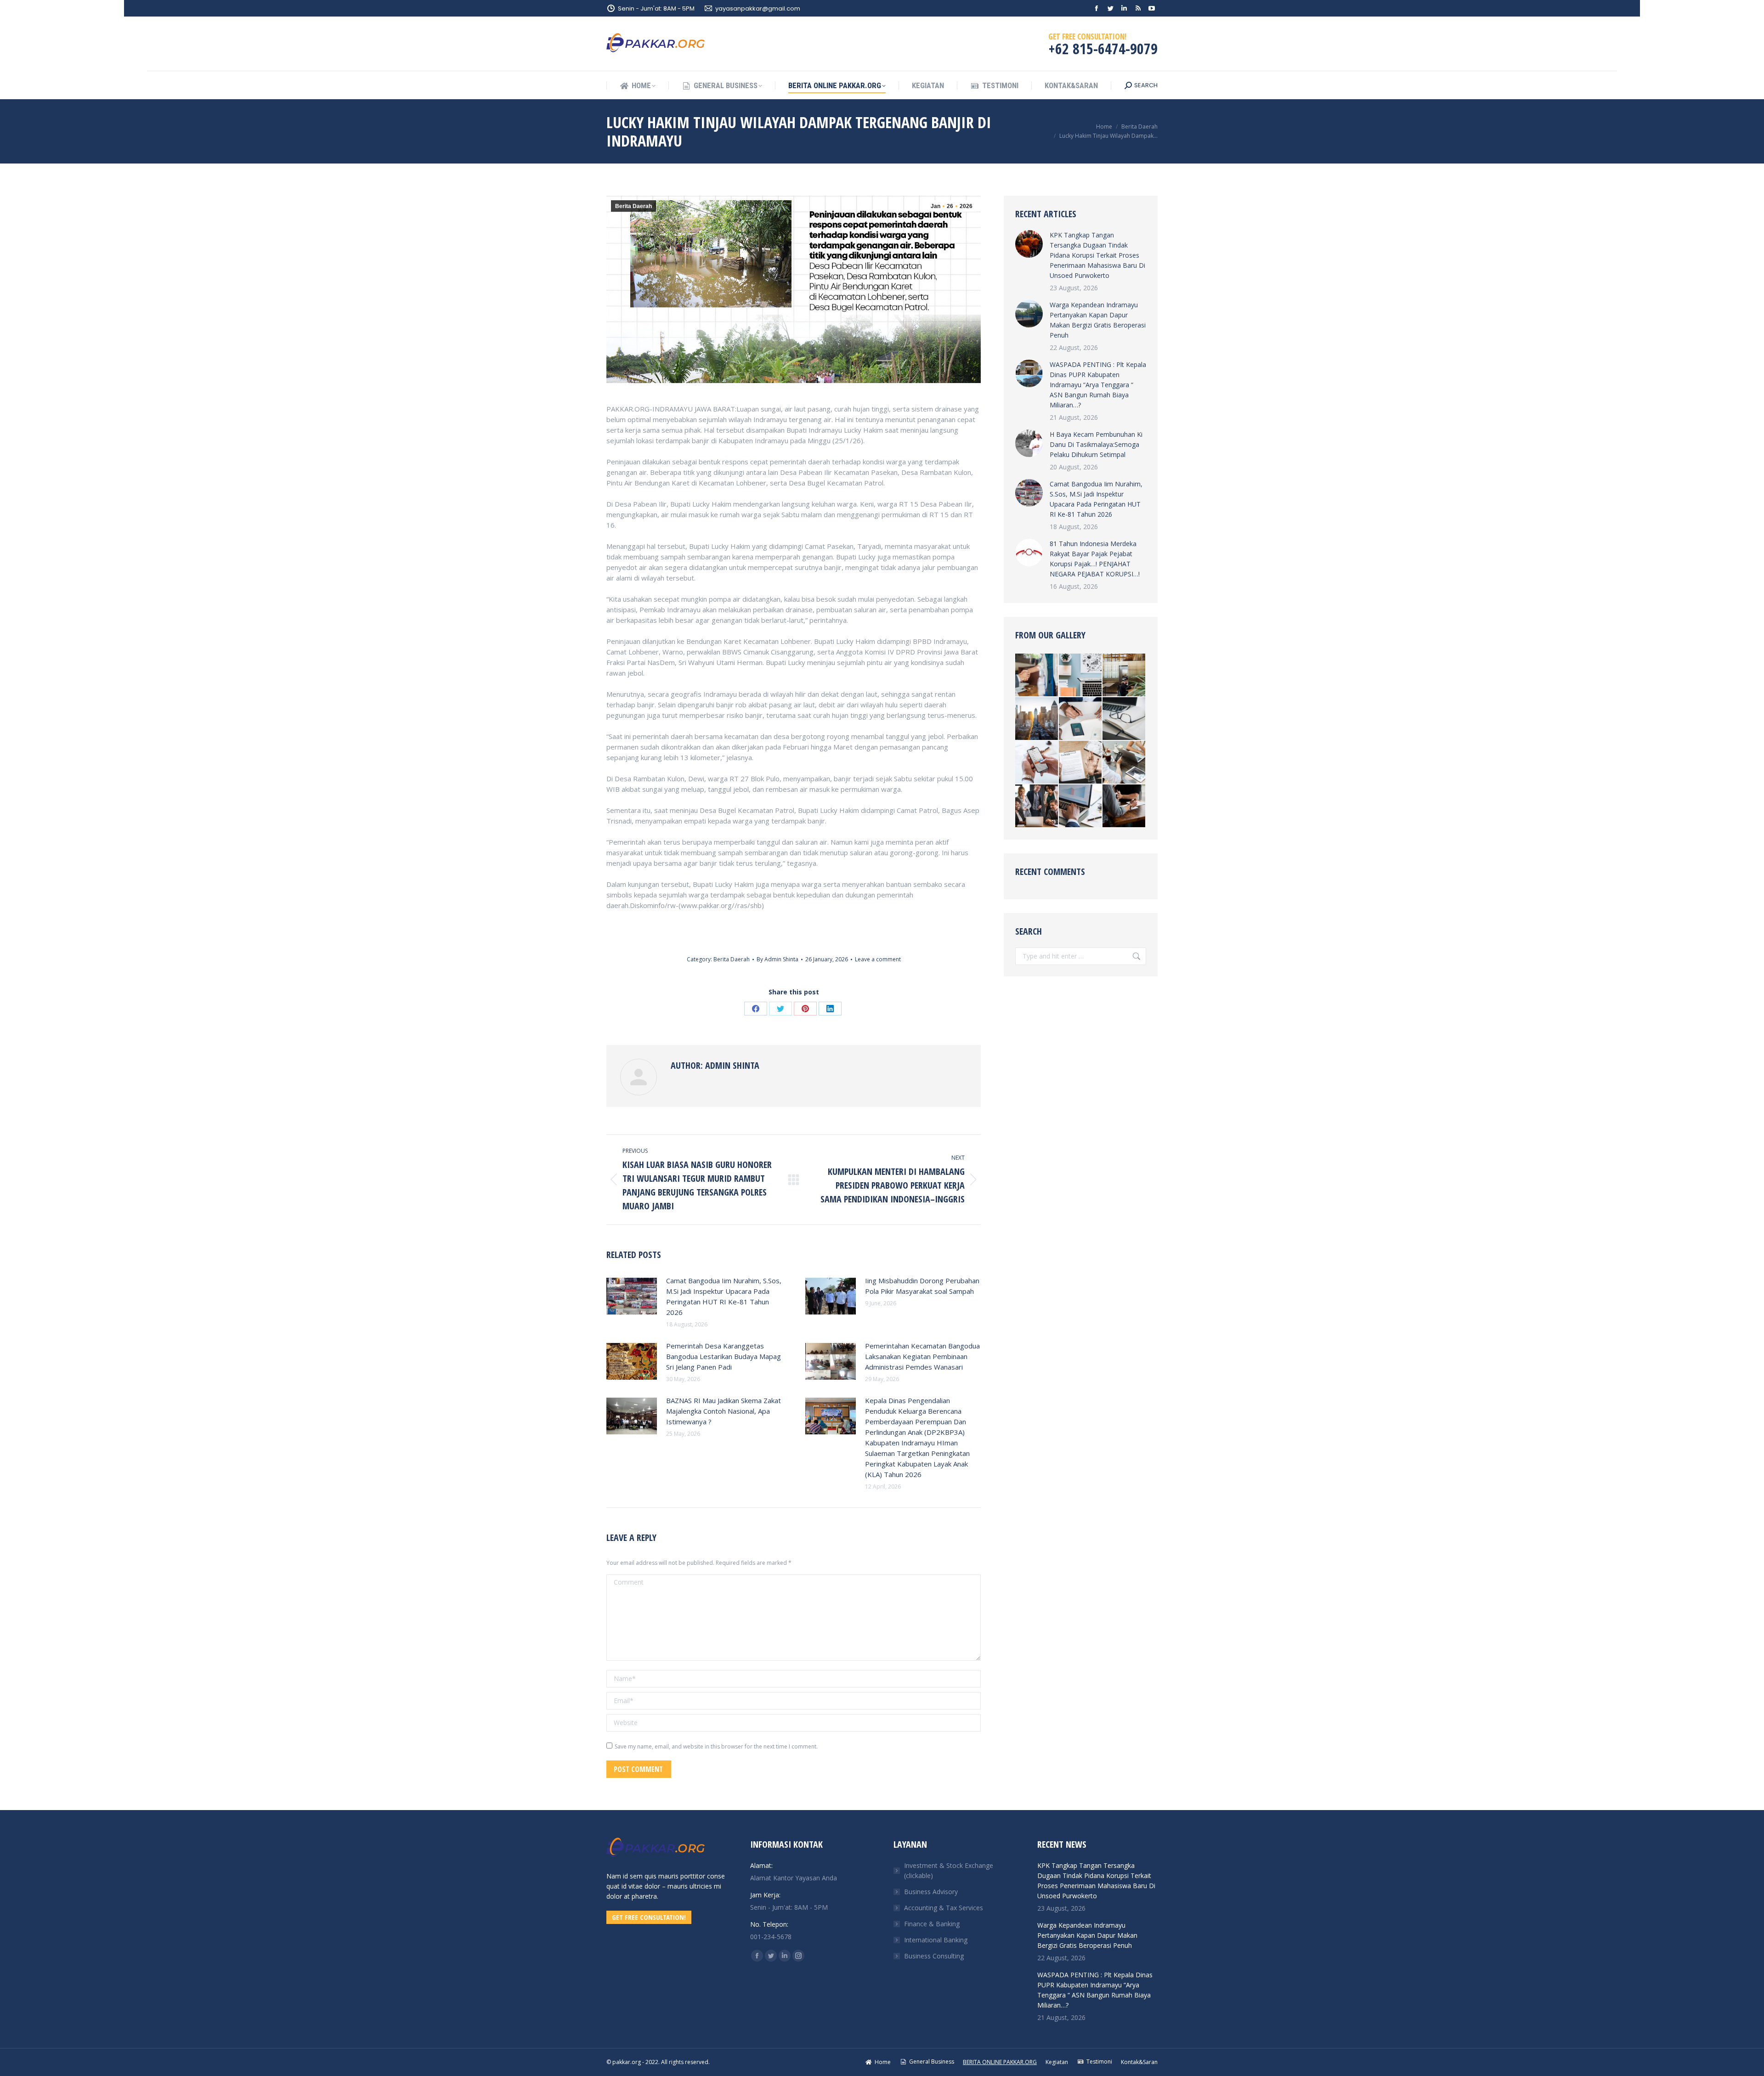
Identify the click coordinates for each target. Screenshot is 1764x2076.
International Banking (936, 1940)
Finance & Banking (932, 1924)
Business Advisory (931, 1892)
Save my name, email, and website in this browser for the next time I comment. (716, 1746)
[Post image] (632, 1296)
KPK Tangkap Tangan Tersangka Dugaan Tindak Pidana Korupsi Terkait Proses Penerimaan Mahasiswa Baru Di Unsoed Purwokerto (1097, 255)
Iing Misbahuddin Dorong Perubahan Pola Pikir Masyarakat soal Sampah (922, 1286)
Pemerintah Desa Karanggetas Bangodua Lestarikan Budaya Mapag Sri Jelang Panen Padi (724, 1356)
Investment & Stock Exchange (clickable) (949, 1870)
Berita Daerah (633, 206)
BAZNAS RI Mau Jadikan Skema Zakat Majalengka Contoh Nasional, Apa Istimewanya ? (724, 1411)
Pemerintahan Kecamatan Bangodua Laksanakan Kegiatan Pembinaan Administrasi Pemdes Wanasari (922, 1356)
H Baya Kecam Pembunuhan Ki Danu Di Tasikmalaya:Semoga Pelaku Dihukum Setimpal (1096, 444)
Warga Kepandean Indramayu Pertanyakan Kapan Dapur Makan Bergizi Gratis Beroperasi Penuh (1098, 320)
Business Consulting (934, 1956)
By (777, 959)
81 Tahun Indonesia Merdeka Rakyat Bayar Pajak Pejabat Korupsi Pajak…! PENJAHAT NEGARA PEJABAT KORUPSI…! (1095, 559)
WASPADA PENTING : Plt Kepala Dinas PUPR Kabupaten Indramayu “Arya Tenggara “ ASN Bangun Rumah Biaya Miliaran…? (1098, 385)
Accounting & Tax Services (944, 1908)
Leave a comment (878, 959)
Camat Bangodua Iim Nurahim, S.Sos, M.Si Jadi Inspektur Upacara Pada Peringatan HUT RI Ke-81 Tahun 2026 (724, 1296)
